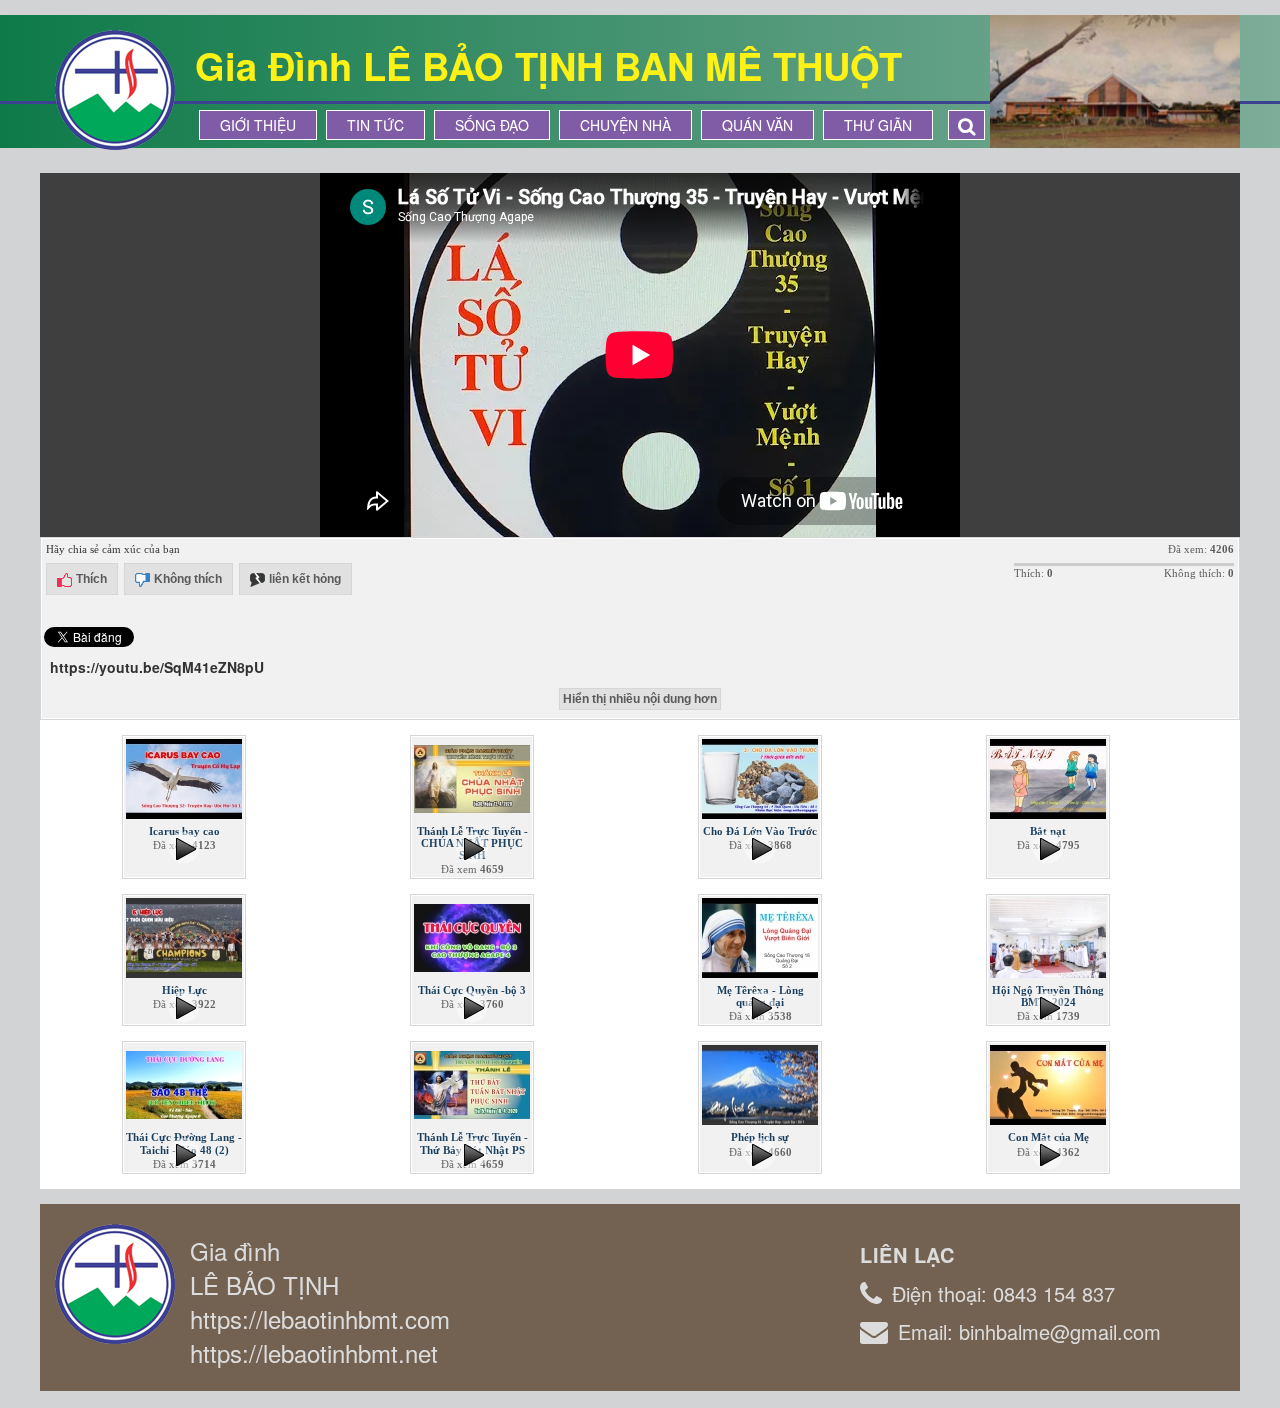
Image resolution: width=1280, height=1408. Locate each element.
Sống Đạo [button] (492, 125)
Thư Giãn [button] (878, 125)
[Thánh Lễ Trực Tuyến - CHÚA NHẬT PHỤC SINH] (474, 777)
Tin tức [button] (375, 125)
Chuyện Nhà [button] (625, 125)
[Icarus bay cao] (186, 777)
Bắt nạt (1048, 831)
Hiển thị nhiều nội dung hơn (640, 699)
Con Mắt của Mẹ (1048, 1137)
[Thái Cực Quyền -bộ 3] (474, 936)
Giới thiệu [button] (258, 125)
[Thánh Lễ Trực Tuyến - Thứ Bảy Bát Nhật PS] (474, 1083)
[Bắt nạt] (1050, 777)
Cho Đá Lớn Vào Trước (760, 831)
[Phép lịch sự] (762, 1083)
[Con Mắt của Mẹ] (1050, 1083)
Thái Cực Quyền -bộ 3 (472, 990)
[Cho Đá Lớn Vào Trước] (762, 777)
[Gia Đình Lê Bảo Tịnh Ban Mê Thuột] (115, 88)
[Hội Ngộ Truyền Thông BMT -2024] (1050, 936)
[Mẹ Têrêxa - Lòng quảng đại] (762, 936)
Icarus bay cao (184, 831)
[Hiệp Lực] (186, 936)
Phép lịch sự (760, 1137)
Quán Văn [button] (757, 125)
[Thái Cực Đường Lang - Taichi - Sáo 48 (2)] (186, 1083)
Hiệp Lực (184, 990)
